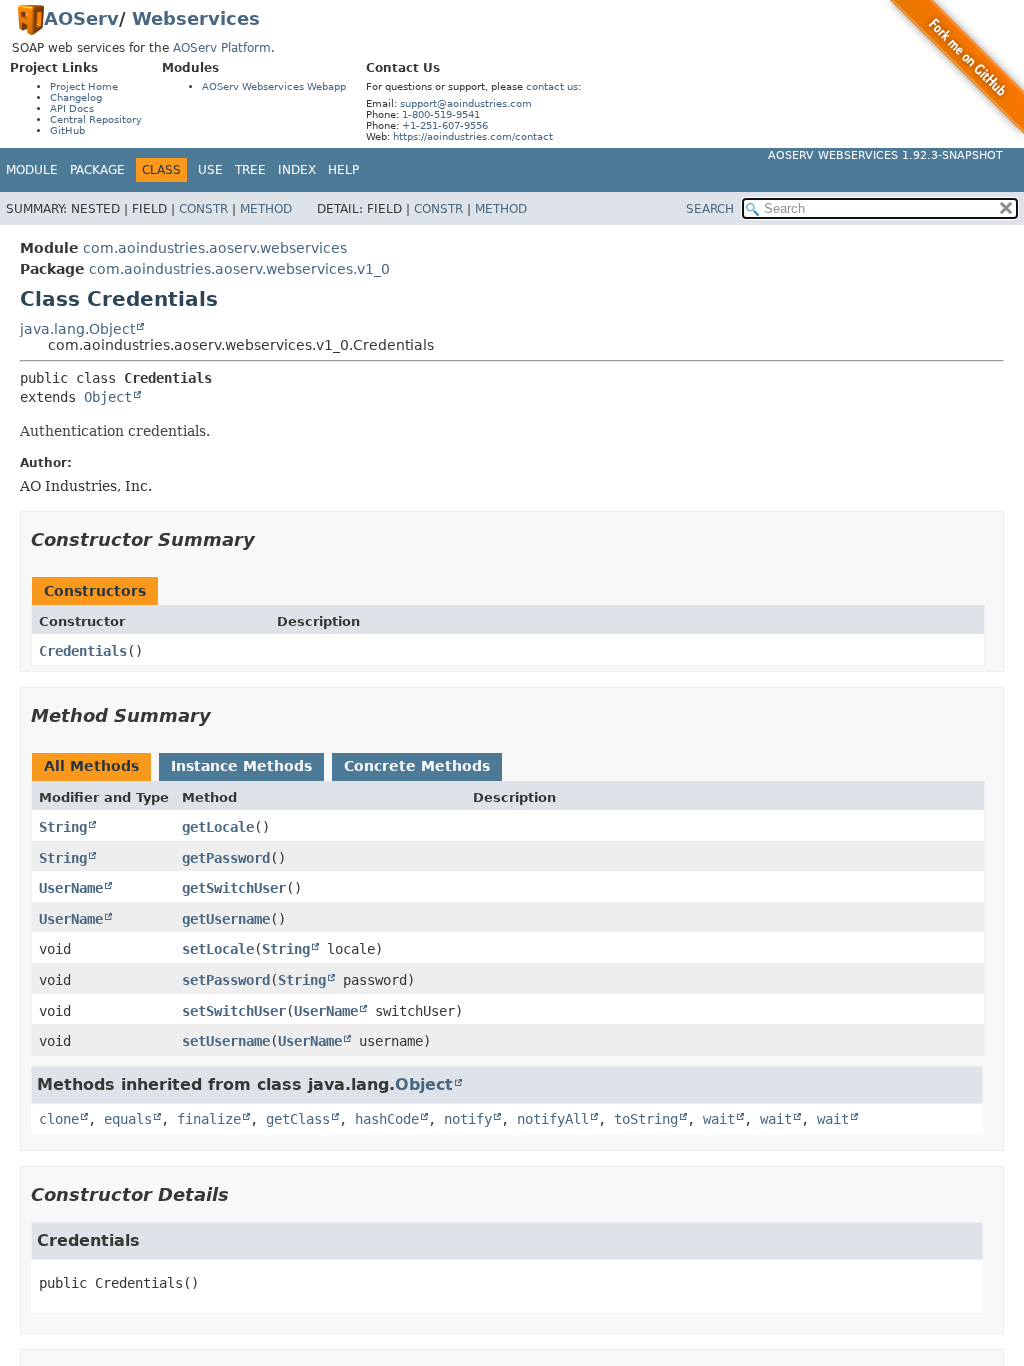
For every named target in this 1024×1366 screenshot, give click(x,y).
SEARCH (710, 209)
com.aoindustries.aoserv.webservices (215, 248)
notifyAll (553, 1119)
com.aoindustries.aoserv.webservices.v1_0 (239, 269)
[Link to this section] (269, 539)
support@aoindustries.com (466, 103)
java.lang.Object (77, 329)
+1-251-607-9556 (445, 125)
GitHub (67, 130)
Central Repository (96, 119)
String (63, 827)
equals (128, 1119)
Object (108, 397)
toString (646, 1119)
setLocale (218, 949)
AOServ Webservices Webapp (274, 86)
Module (32, 170)
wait (719, 1119)
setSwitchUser (234, 1011)
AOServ (81, 18)
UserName (71, 888)
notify (468, 1119)
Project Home (84, 86)
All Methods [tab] (91, 766)
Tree (250, 170)
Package (97, 170)
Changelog (76, 97)
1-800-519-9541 (441, 114)
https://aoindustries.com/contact (473, 136)
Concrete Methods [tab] (417, 766)
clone (59, 1119)
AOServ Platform (222, 48)
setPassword (226, 980)
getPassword (226, 858)
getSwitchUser (234, 888)
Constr (203, 209)
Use (210, 170)
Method (266, 209)
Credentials (83, 651)
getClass (298, 1119)
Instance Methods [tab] (241, 766)
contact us (552, 86)
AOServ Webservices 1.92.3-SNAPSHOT (885, 155)
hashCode (387, 1119)
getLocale (218, 827)
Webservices (196, 18)
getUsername (226, 919)
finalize (209, 1119)
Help (343, 170)
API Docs (72, 108)
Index (297, 170)
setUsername (226, 1041)
